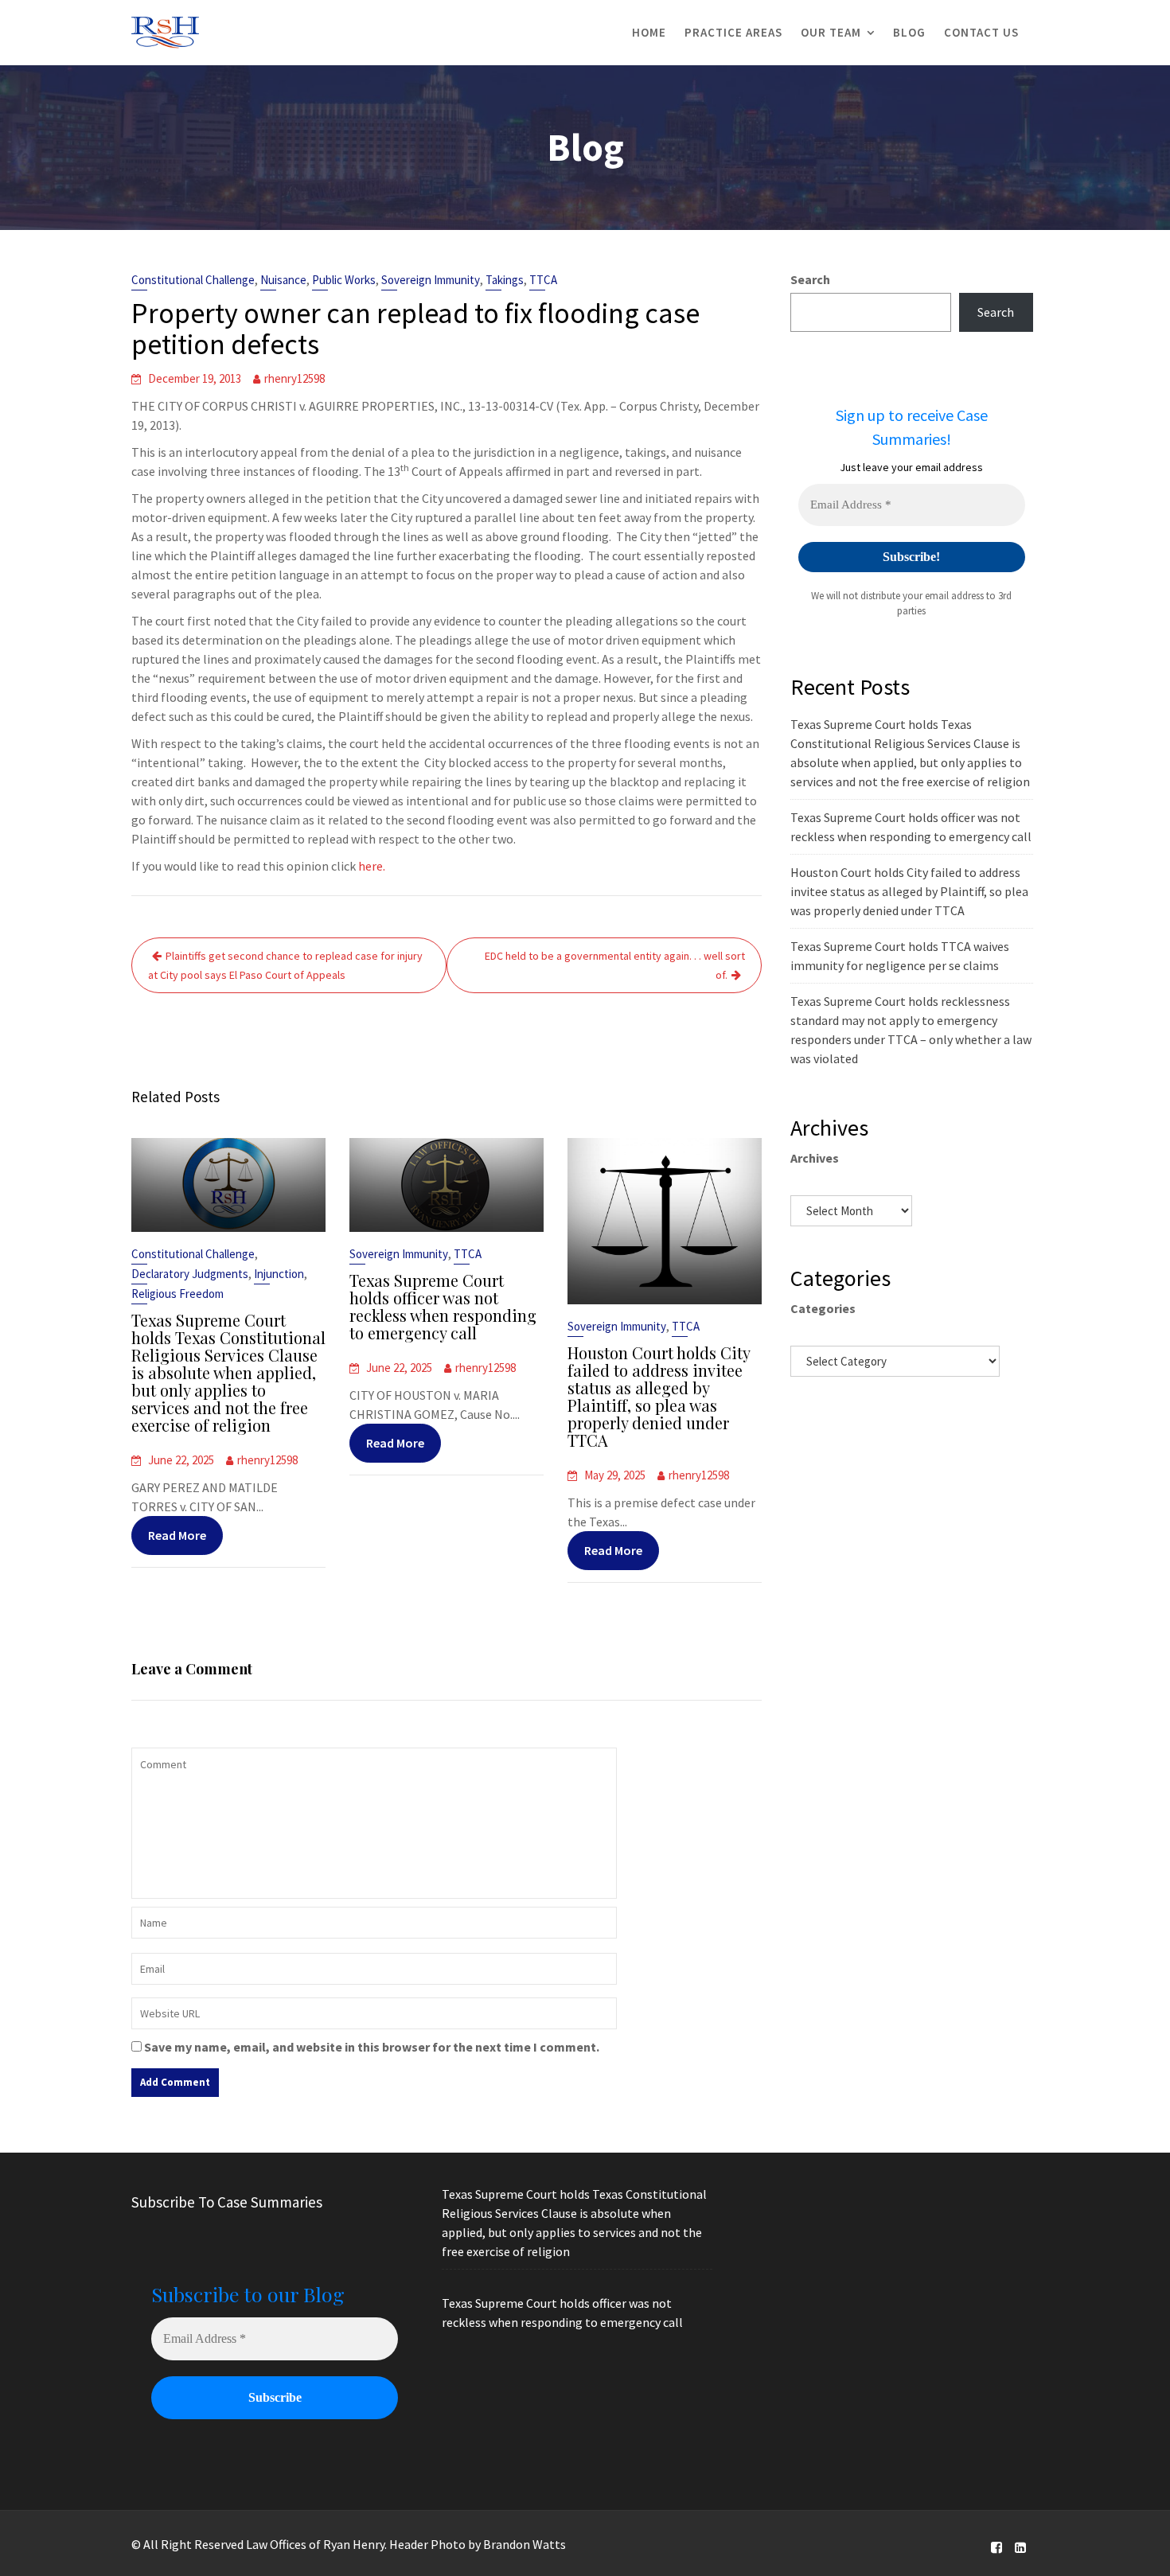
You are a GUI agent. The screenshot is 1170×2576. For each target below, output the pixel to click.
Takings (505, 280)
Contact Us (981, 32)
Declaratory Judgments (190, 1274)
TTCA (543, 280)
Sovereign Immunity (431, 280)
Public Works (344, 280)
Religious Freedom (177, 1294)
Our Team (831, 32)
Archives (815, 1158)
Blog (909, 32)
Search (810, 279)
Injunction (279, 1274)
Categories (823, 1308)
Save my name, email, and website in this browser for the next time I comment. (372, 2047)
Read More (177, 1535)
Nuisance (283, 280)
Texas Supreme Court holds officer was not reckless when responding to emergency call (443, 1306)
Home (649, 32)
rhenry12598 (294, 378)
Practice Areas (733, 32)
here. (372, 866)
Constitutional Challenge (193, 280)
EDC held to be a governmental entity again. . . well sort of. (615, 965)
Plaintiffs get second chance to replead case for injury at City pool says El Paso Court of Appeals (285, 965)
